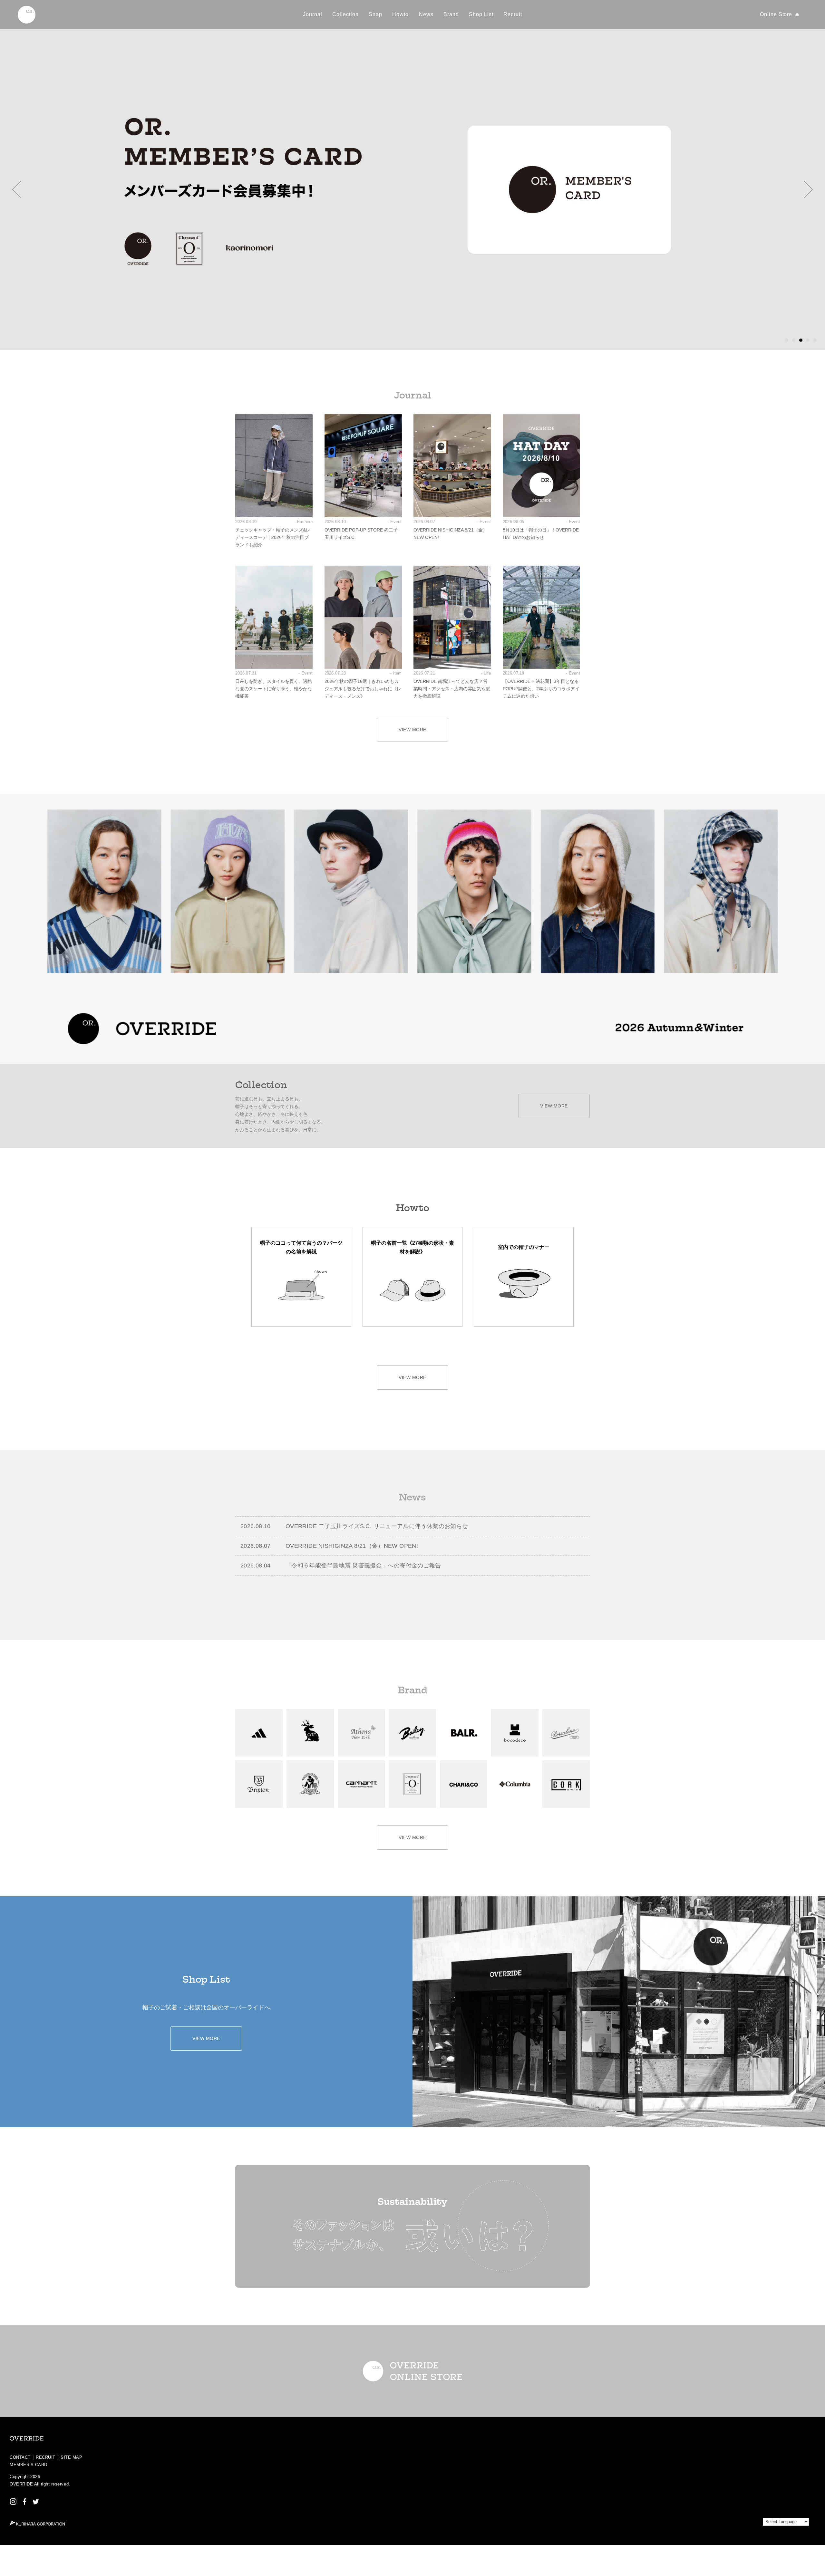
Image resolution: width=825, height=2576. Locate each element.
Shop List (481, 14)
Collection (345, 14)
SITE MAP (71, 2457)
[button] (17, 189)
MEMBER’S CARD (29, 2465)
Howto (400, 14)
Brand (451, 14)
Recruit (513, 14)
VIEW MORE (412, 730)
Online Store (776, 14)
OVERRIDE (21, 2484)
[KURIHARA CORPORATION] (37, 2523)
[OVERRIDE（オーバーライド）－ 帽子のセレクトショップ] (27, 15)
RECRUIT (46, 2457)
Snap (375, 14)
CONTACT (20, 2457)
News (426, 14)
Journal (313, 14)
